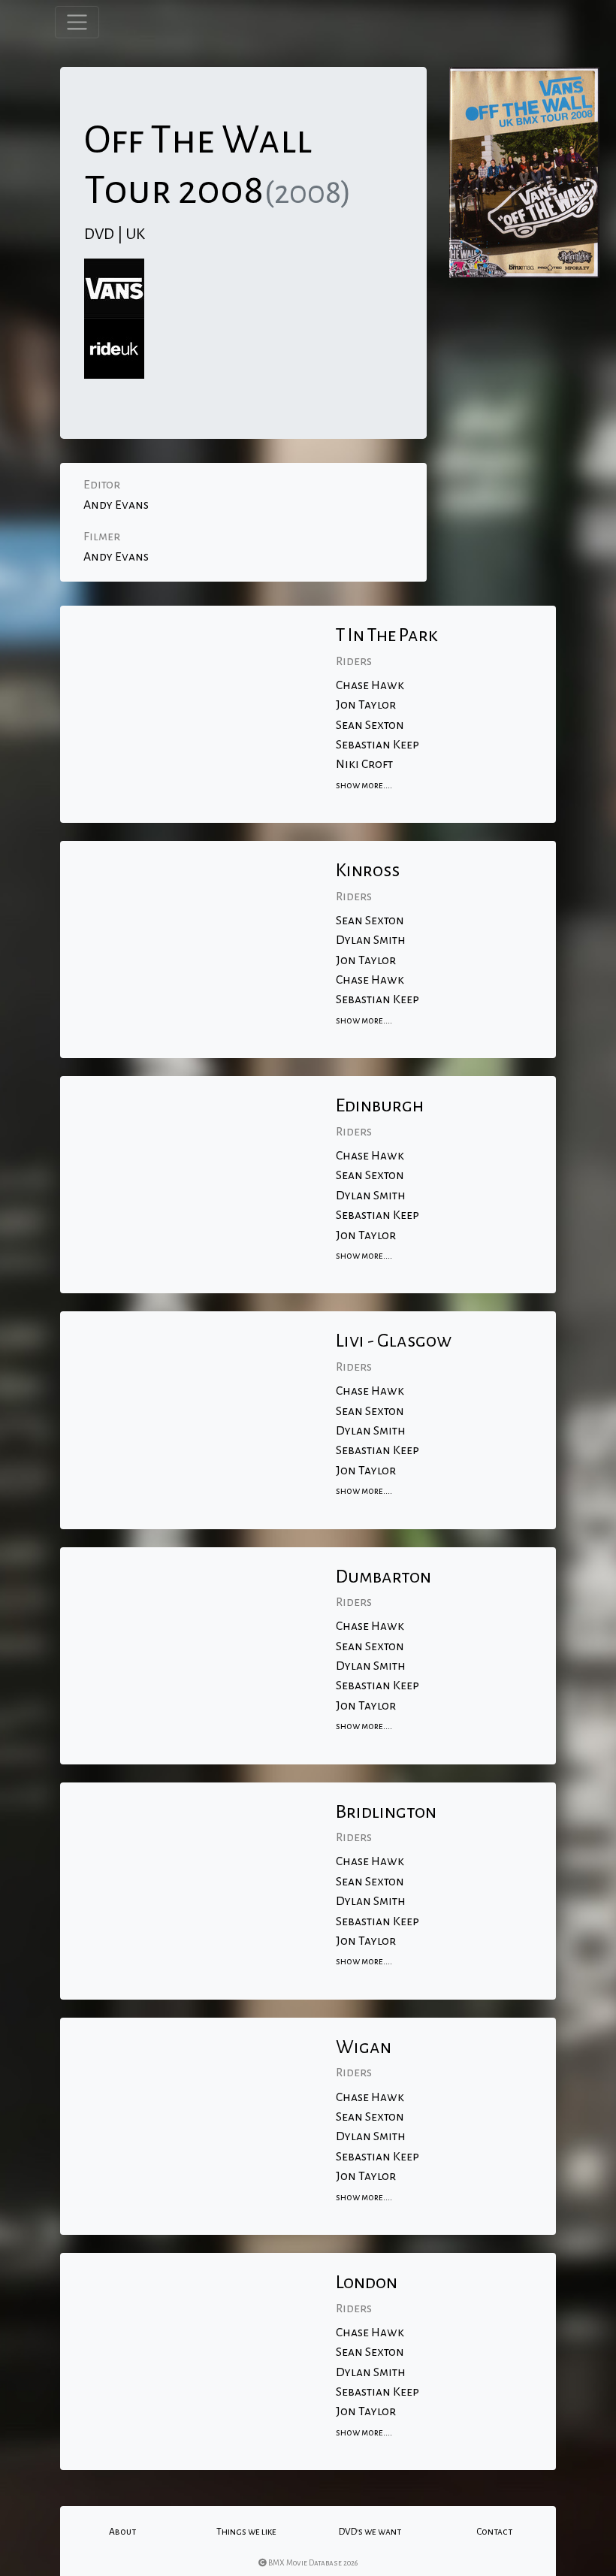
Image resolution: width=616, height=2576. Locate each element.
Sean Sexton (370, 725)
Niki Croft (364, 764)
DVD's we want (370, 2532)
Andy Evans (116, 505)
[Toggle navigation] (77, 22)
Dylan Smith (371, 940)
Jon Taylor (366, 705)
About (122, 2532)
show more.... (364, 785)
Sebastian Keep (377, 745)
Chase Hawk (370, 685)
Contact (494, 2532)
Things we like (246, 2532)
